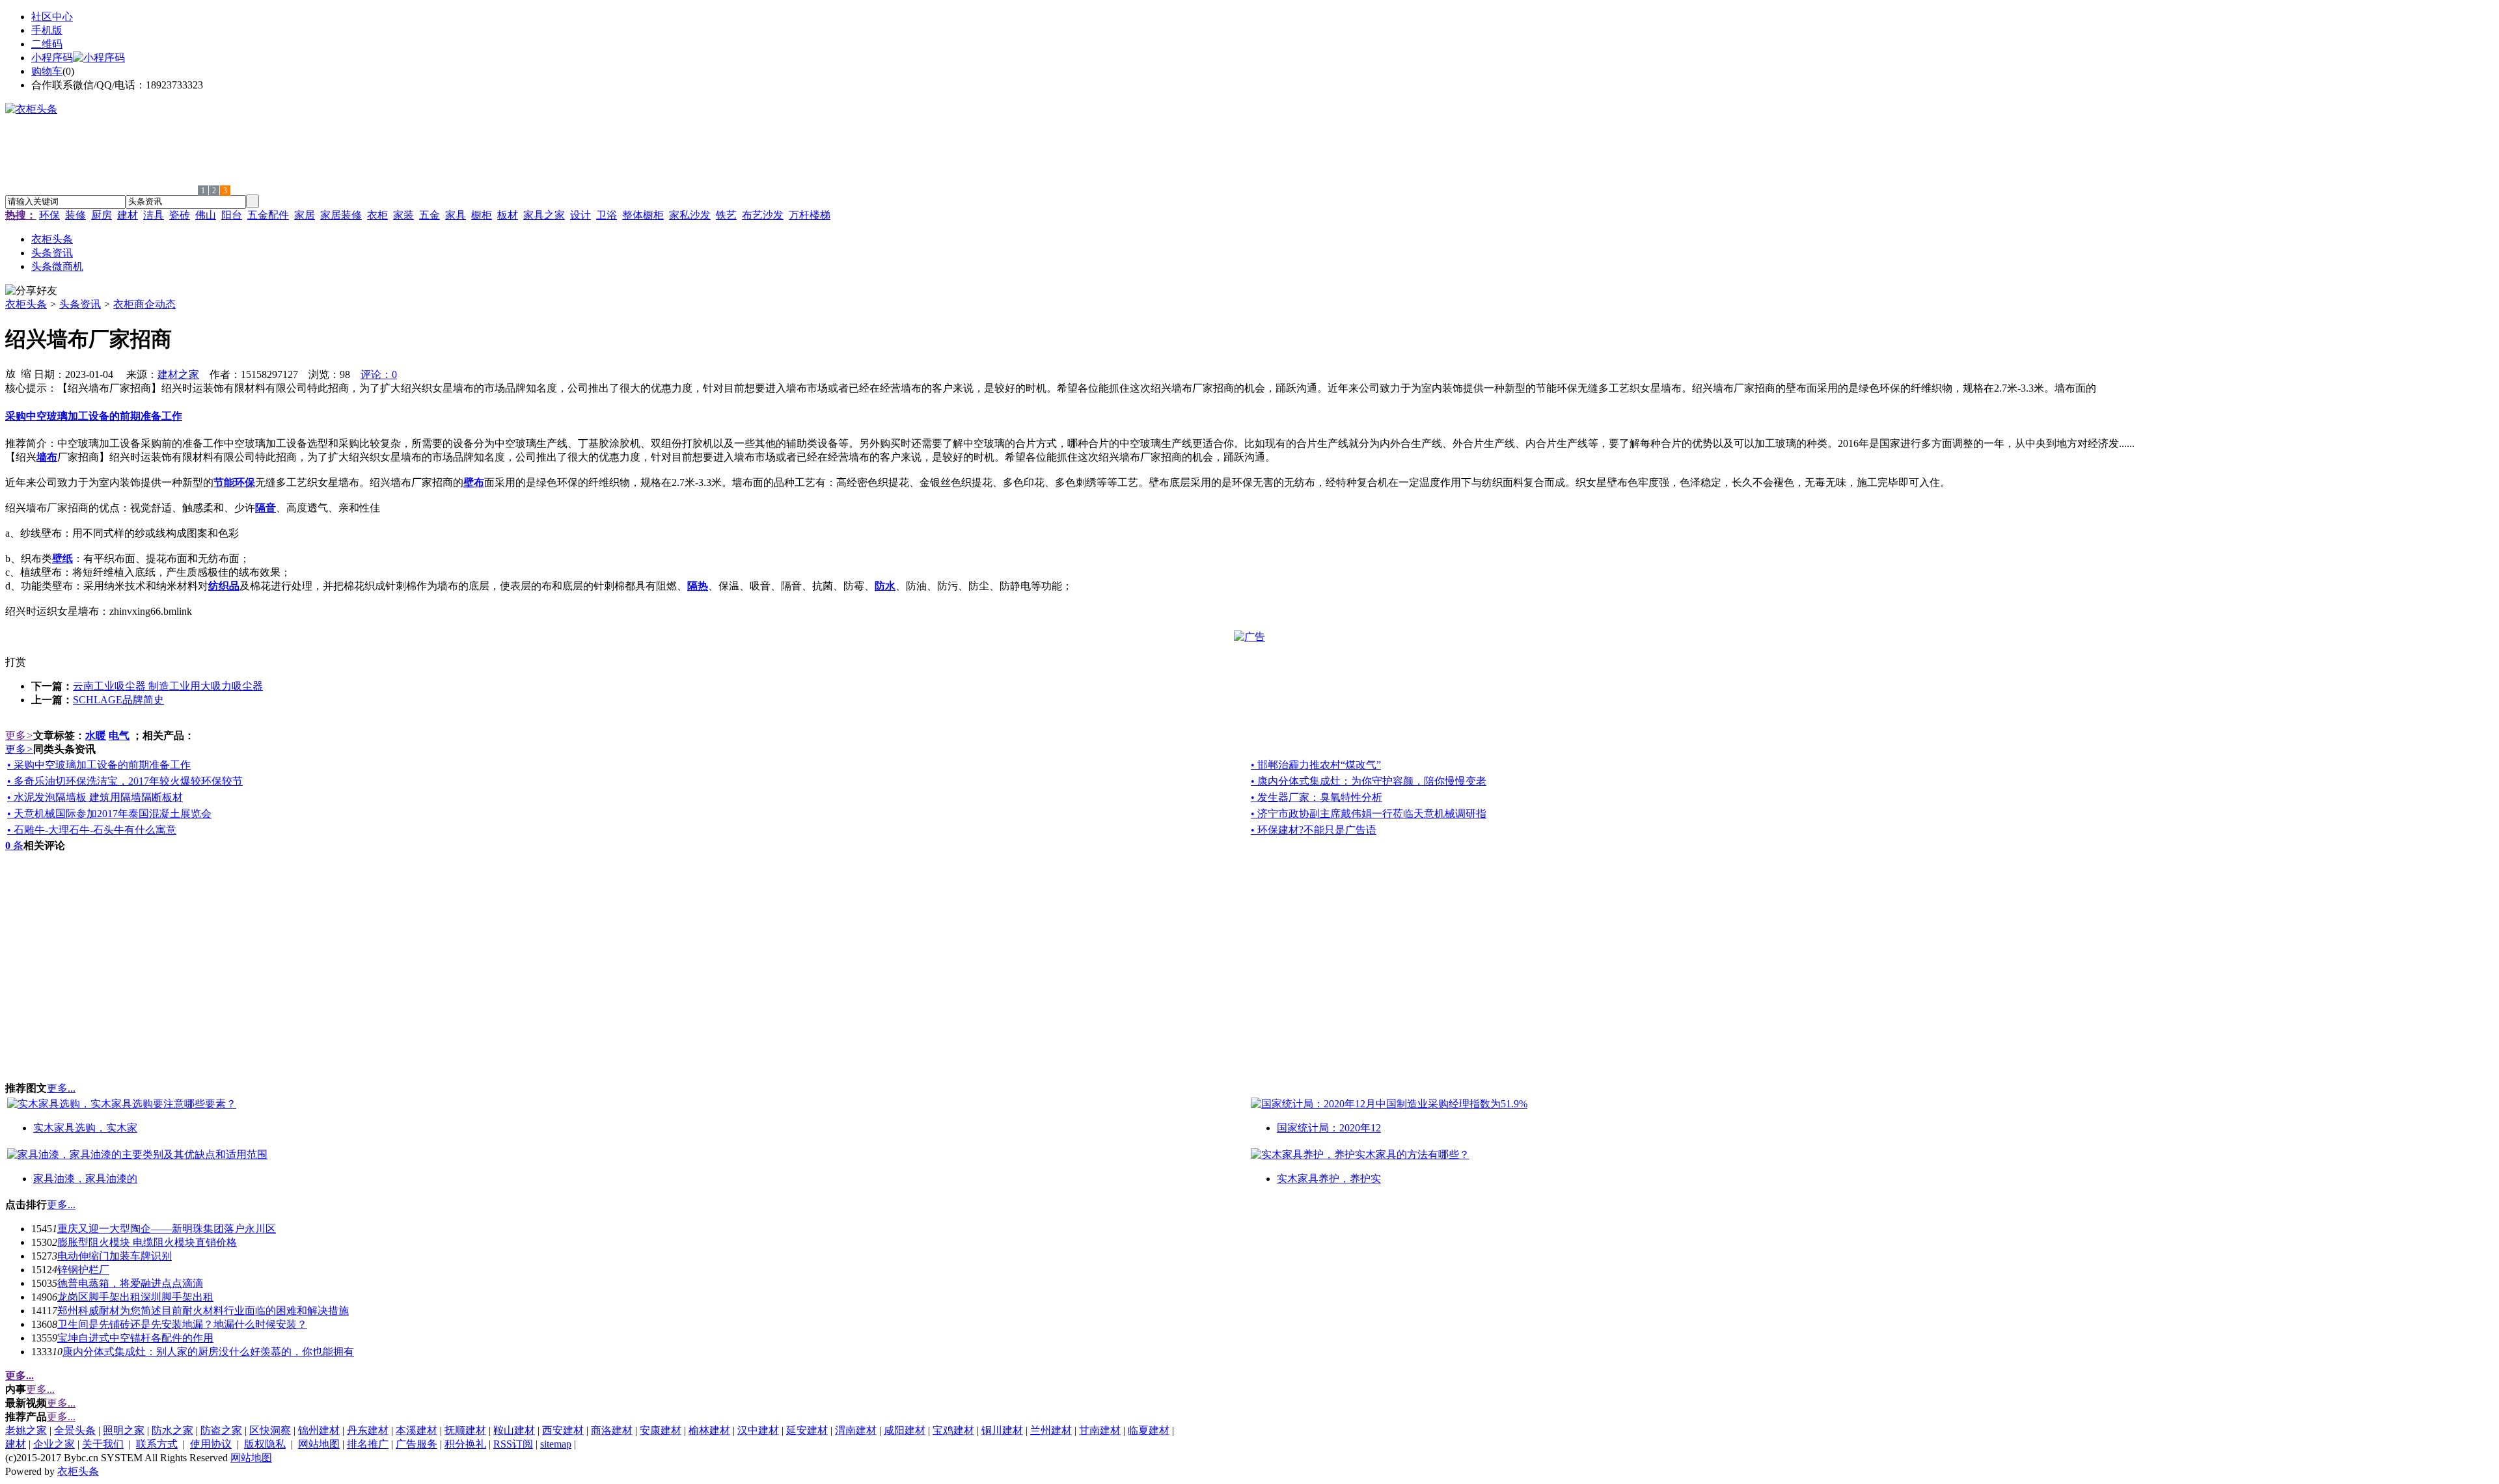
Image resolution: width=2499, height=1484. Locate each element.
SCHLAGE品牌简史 (118, 700)
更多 (19, 735)
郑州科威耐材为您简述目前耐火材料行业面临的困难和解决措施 (203, 1311)
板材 (508, 215)
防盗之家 (221, 1430)
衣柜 (377, 215)
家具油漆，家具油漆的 (85, 1179)
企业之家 (54, 1444)
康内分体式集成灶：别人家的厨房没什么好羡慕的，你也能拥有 (208, 1352)
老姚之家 (26, 1430)
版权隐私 (265, 1444)
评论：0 (379, 374)
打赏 (16, 662)
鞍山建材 (514, 1430)
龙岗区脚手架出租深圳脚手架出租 (135, 1297)
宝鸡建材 (953, 1430)
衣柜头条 (26, 304)
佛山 (206, 215)
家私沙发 (690, 215)
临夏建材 (1149, 1430)
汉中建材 (758, 1430)
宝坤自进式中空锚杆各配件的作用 (135, 1338)
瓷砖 (180, 215)
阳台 (232, 215)
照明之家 (124, 1430)
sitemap (556, 1444)
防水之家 (172, 1430)
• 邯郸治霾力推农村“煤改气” (1316, 765)
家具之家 (544, 215)
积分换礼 (465, 1444)
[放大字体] (10, 373)
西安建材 (563, 1430)
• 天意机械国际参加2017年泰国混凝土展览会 (109, 814)
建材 (128, 215)
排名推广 (368, 1444)
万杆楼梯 (810, 215)
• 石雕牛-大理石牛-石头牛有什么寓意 (92, 830)
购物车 (47, 71)
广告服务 (416, 1444)
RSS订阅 (513, 1444)
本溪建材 (416, 1430)
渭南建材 (856, 1430)
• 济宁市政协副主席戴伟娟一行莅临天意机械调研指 (1369, 814)
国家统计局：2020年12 (1329, 1128)
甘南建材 (1100, 1430)
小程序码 (52, 58)
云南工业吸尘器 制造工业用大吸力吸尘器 (168, 686)
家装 (403, 215)
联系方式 (157, 1444)
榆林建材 (709, 1430)
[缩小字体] (26, 373)
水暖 (96, 735)
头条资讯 (80, 304)
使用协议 (211, 1444)
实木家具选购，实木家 (85, 1128)
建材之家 (178, 374)
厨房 (102, 215)
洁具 (154, 215)
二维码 (47, 44)
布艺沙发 (763, 215)
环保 (49, 215)
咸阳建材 (905, 1430)
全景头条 (75, 1430)
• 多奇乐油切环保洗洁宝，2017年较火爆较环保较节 (125, 781)
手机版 (47, 30)
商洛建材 (612, 1430)
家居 (305, 215)
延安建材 (807, 1430)
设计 (580, 215)
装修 (75, 215)
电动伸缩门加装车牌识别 (115, 1256)
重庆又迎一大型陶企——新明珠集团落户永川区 (167, 1229)
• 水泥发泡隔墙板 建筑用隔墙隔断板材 (95, 797)
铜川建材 (1002, 1430)
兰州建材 (1051, 1430)
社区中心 (52, 17)
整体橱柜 (643, 215)
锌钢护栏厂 (83, 1270)
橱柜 (482, 215)
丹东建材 (368, 1430)
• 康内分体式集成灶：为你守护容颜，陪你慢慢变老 (1369, 781)
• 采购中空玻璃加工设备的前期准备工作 (99, 765)
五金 (430, 215)
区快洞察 (270, 1430)
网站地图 (319, 1444)
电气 (119, 735)
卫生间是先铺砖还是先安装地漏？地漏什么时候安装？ (182, 1324)
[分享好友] (31, 291)
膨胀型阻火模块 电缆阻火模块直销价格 (147, 1242)
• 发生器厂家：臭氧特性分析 (1317, 797)
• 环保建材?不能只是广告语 (1314, 830)
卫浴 (607, 215)
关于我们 (103, 1444)
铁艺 (726, 215)
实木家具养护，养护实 (1329, 1179)
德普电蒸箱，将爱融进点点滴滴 (130, 1283)
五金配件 (268, 215)
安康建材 (661, 1430)
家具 (456, 215)
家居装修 (341, 215)
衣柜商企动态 (144, 304)
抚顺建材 (465, 1430)
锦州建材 (319, 1430)
